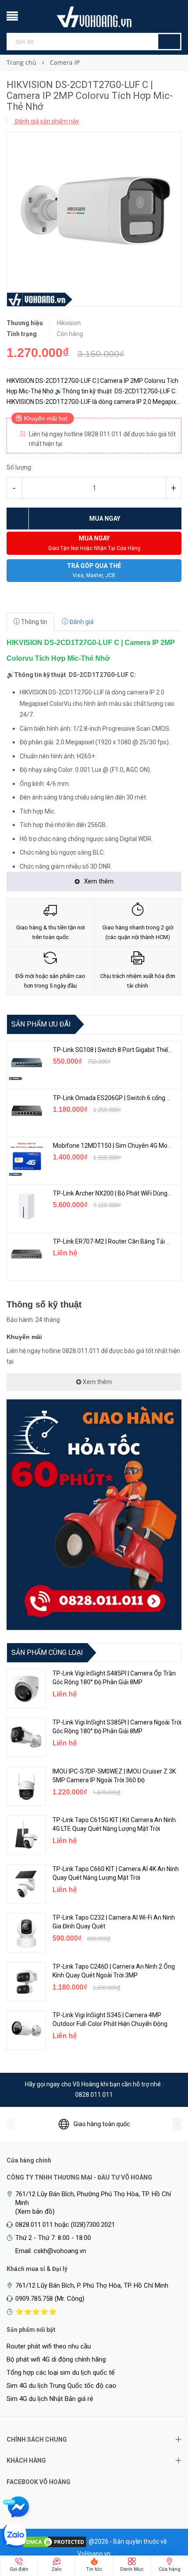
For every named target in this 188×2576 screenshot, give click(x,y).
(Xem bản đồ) (35, 2212)
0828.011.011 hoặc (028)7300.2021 (65, 2225)
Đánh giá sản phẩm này (46, 121)
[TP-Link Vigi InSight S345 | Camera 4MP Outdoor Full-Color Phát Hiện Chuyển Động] (26, 2030)
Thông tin (33, 622)
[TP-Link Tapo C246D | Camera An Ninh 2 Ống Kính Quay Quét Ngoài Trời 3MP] (26, 1982)
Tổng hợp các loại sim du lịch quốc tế (61, 2373)
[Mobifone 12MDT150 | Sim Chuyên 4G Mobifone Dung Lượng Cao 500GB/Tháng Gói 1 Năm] (27, 1158)
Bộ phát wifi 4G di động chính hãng (56, 2359)
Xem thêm (97, 1382)
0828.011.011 (94, 2095)
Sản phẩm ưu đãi (41, 1024)
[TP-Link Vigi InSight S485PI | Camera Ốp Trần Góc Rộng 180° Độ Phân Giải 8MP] (26, 1689)
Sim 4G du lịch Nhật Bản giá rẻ (50, 2399)
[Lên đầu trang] (164, 2523)
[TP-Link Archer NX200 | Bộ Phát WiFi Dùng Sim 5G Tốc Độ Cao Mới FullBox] (27, 1206)
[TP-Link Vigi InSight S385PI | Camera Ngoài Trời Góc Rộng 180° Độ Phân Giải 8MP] (26, 1738)
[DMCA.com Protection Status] (55, 2541)
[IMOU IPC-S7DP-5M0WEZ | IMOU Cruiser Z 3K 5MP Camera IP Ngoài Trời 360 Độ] (26, 1787)
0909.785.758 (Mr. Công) (50, 2299)
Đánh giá (81, 622)
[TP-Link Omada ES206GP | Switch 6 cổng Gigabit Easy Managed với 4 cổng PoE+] (27, 1111)
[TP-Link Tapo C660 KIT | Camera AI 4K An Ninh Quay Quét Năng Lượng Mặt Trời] (26, 1884)
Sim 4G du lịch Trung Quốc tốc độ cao (61, 2386)
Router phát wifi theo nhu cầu (49, 2346)
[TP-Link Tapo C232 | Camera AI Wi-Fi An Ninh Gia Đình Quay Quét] (26, 1933)
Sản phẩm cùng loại (47, 1652)
